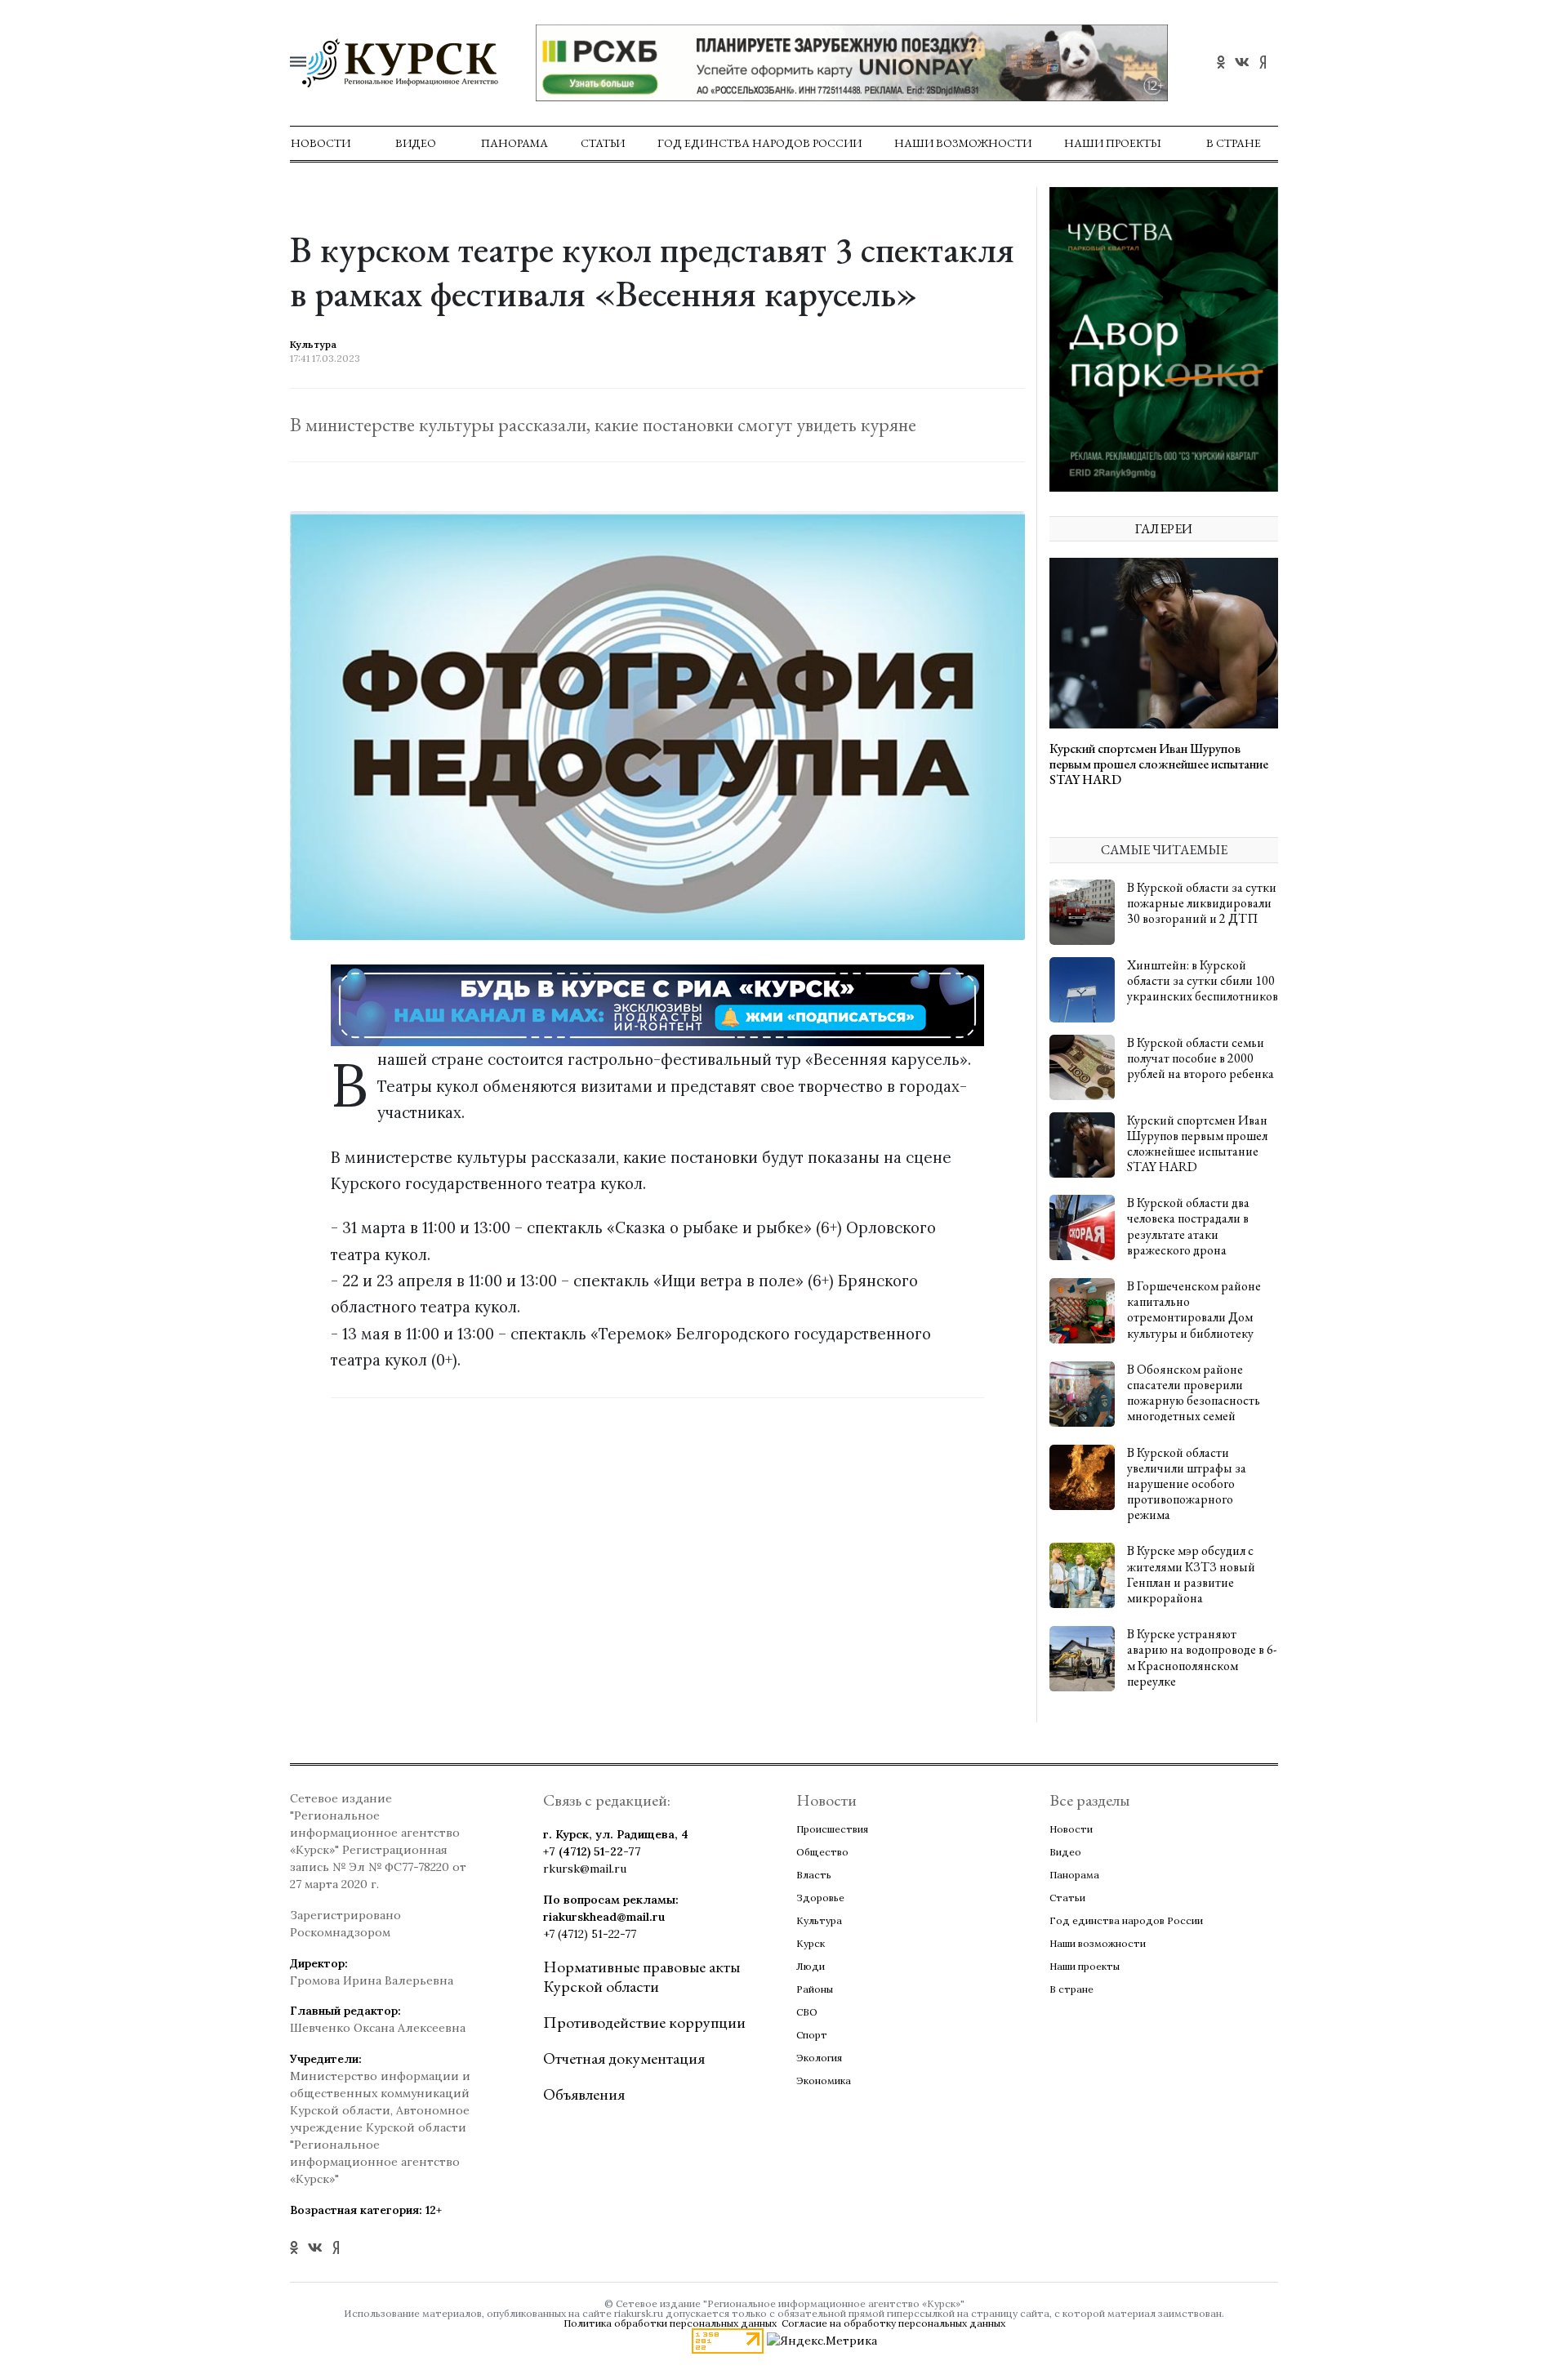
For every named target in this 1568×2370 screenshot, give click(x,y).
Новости (321, 143)
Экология (819, 2058)
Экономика (824, 2080)
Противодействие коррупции (644, 2022)
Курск (811, 1943)
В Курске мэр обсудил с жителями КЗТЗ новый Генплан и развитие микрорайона (1191, 1574)
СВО (807, 2012)
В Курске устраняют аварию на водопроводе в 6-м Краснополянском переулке (1202, 1657)
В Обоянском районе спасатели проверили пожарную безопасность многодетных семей (1194, 1393)
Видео (416, 143)
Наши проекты (1113, 143)
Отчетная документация (624, 2058)
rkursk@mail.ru (585, 1869)
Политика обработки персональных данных (670, 2323)
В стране (1234, 143)
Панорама (514, 143)
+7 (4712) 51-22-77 (592, 1851)
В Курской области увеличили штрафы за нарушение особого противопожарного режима (1187, 1484)
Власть (814, 1875)
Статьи (603, 143)
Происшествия (832, 1829)
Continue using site (766, 64)
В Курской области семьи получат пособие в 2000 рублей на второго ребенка (1200, 1058)
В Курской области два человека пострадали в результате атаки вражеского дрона (1188, 1226)
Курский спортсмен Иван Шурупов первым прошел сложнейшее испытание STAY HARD (1159, 764)
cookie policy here (1014, 22)
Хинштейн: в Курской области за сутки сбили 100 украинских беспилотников (1203, 980)
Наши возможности (963, 143)
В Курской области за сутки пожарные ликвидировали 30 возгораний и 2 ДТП (1202, 903)
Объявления (584, 2094)
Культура (819, 1920)
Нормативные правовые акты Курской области (641, 1976)
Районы (815, 1989)
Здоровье (820, 1898)
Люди (811, 1966)
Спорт (812, 2035)
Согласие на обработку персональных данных (893, 2323)
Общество (822, 1852)
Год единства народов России (759, 143)
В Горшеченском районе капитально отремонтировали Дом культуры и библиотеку (1194, 1310)
